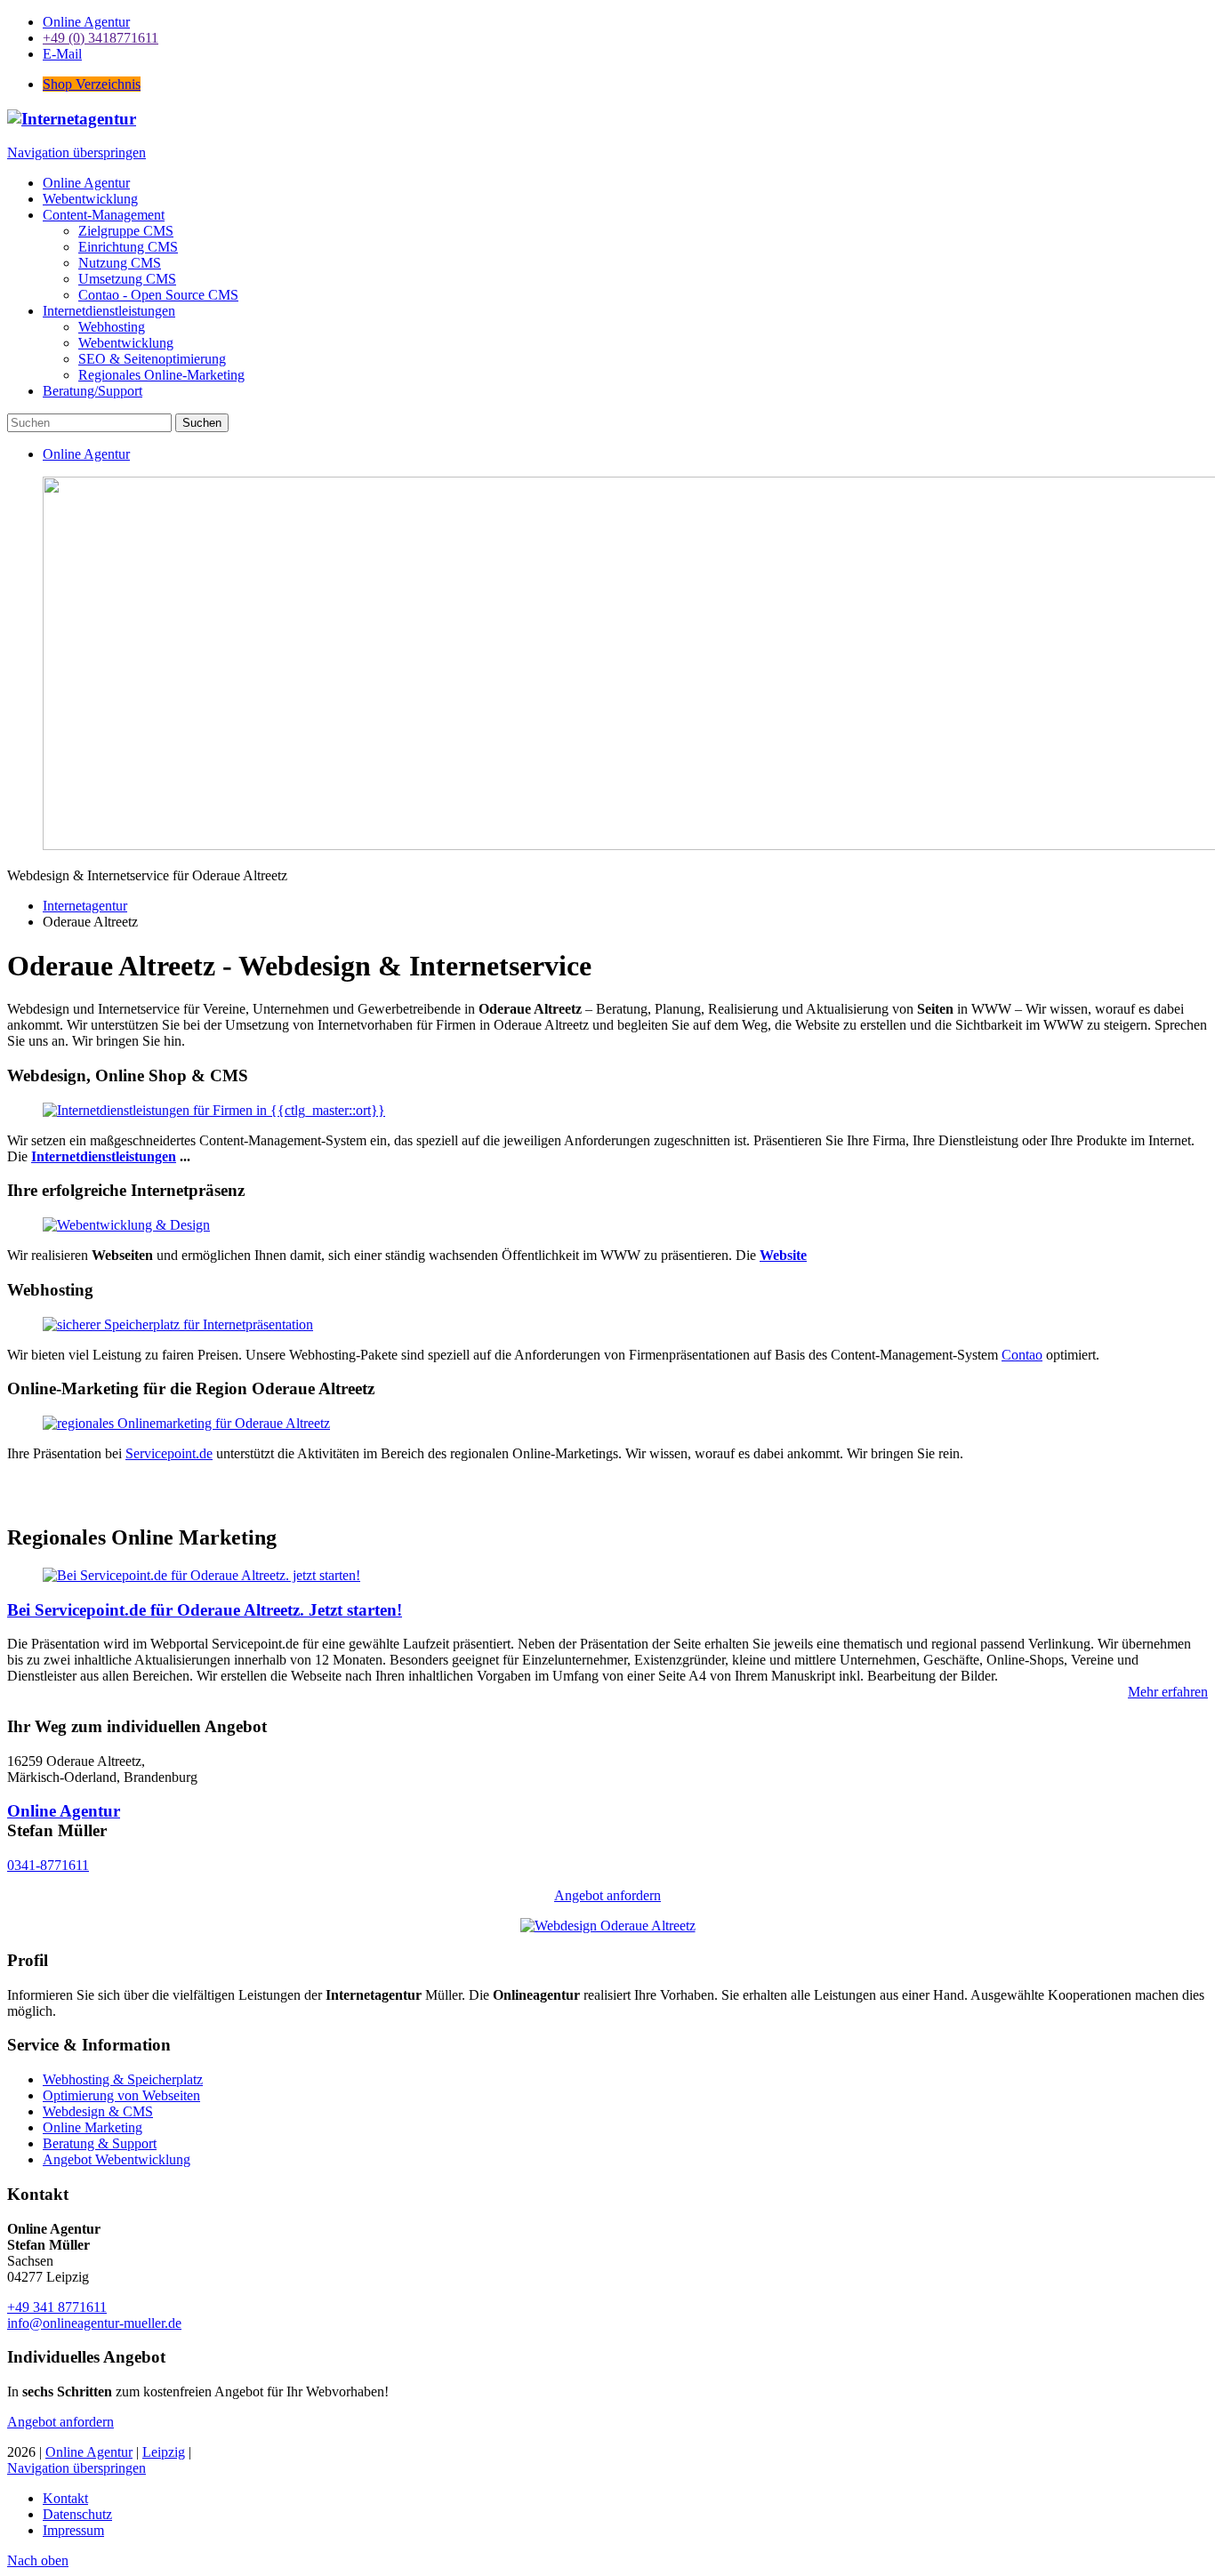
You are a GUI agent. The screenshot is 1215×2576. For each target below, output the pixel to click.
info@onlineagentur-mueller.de (94, 2323)
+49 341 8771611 (57, 2307)
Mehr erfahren (1168, 1692)
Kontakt (65, 2498)
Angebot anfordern (607, 1895)
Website (783, 1255)
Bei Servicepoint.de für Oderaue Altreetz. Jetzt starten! (205, 1610)
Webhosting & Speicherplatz (123, 2079)
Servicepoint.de (169, 1453)
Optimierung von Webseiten (121, 2095)
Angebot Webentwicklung (117, 2159)
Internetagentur (85, 906)
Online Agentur (64, 1811)
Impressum (73, 2530)
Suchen (202, 423)
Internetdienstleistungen (104, 1156)
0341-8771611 (48, 1865)
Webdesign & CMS (98, 2111)
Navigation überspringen (76, 152)
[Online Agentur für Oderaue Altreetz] (608, 1926)
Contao (1022, 1355)
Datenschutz (77, 2514)
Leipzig (164, 2452)
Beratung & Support (100, 2143)
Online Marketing (93, 2127)
